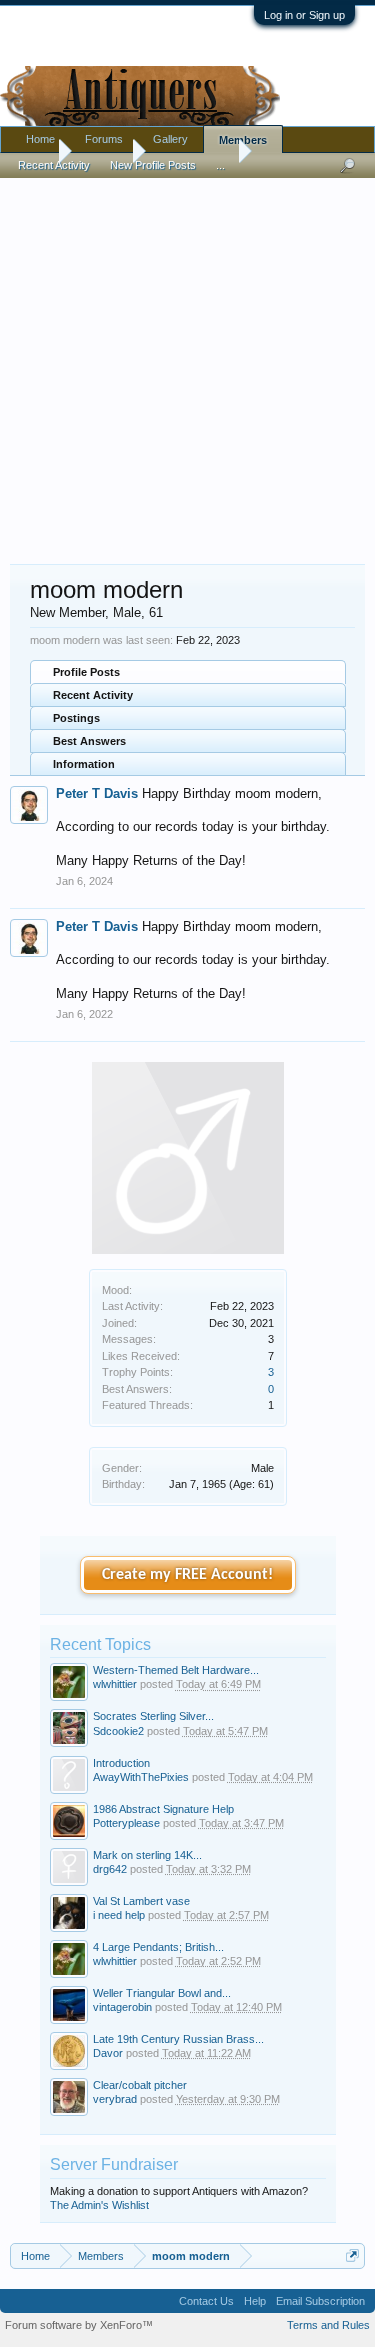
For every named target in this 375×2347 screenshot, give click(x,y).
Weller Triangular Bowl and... (162, 1993)
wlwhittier (115, 1684)
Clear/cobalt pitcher (140, 2085)
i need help (119, 1915)
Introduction (121, 1763)
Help (255, 2301)
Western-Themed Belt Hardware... (176, 1670)
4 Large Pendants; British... (158, 1947)
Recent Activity (93, 695)
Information (84, 764)
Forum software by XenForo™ (79, 2325)
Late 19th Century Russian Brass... (178, 2039)
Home (40, 139)
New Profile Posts (153, 165)
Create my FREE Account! (187, 1575)
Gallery (170, 139)
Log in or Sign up (304, 15)
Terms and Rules (328, 2325)
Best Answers (89, 741)
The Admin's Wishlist (99, 2205)
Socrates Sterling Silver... (153, 1716)
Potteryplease (126, 1823)
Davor (108, 2053)
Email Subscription (320, 2301)
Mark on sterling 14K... (147, 1855)
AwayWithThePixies (141, 1777)
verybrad (115, 2099)
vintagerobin (122, 2007)
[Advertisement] (187, 361)
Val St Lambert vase (141, 1901)
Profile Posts (86, 672)
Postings (76, 718)
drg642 (110, 1869)
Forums (104, 139)
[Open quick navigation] (352, 2255)
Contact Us (206, 2301)
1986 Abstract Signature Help (163, 1809)
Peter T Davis (97, 793)
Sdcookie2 (118, 1731)
